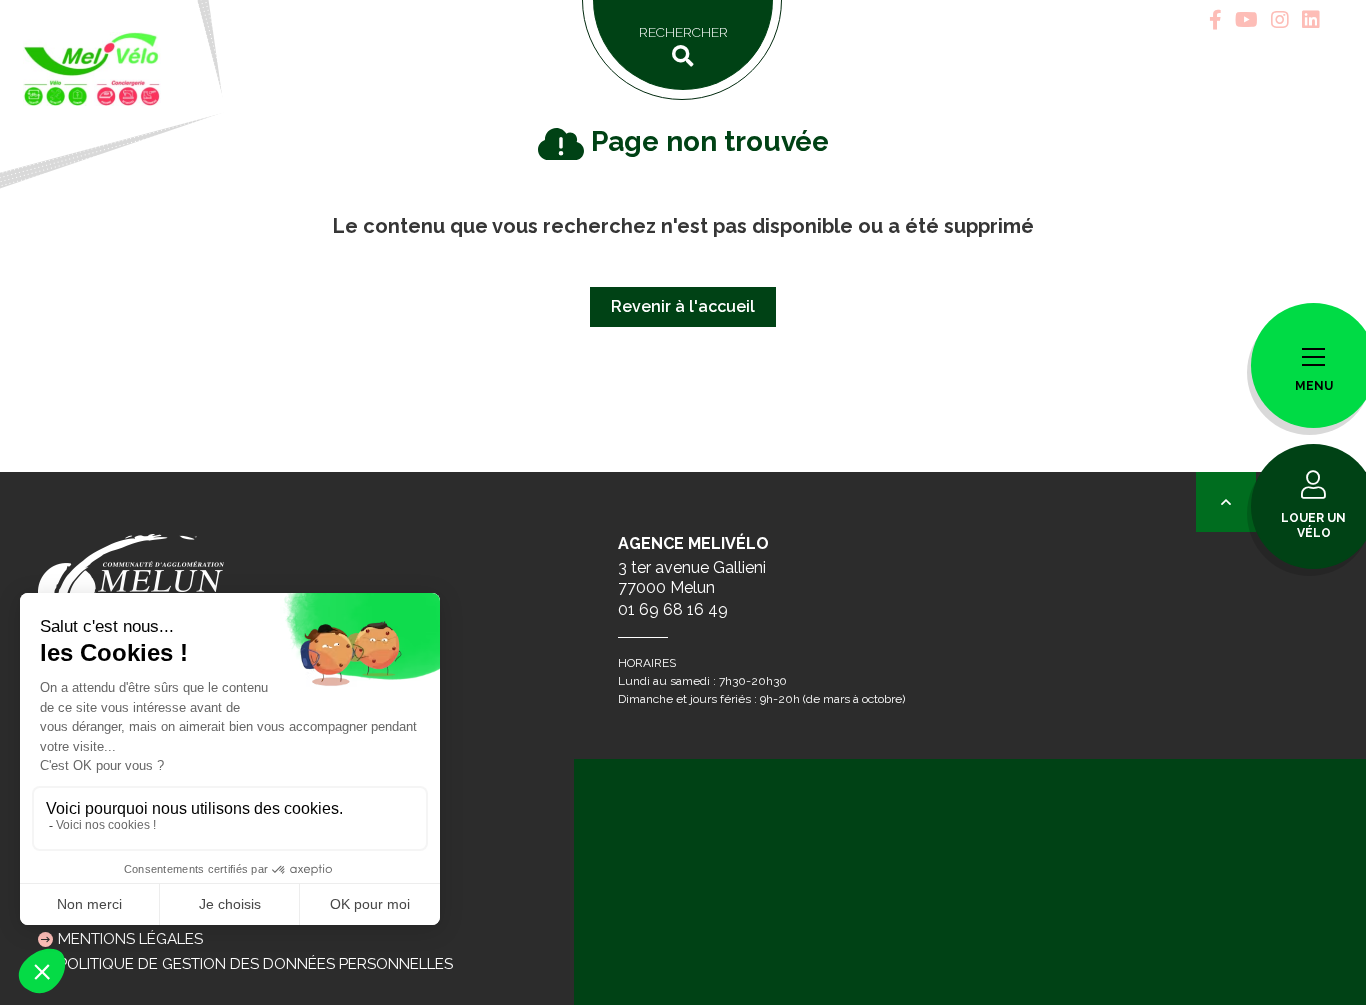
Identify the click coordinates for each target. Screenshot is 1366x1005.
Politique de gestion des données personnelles (255, 964)
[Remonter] (1226, 502)
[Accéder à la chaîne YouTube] (1246, 20)
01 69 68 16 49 (673, 609)
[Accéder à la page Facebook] (1215, 20)
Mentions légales (130, 939)
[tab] (1215, 20)
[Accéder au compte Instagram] (1280, 20)
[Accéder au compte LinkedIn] (1311, 20)
